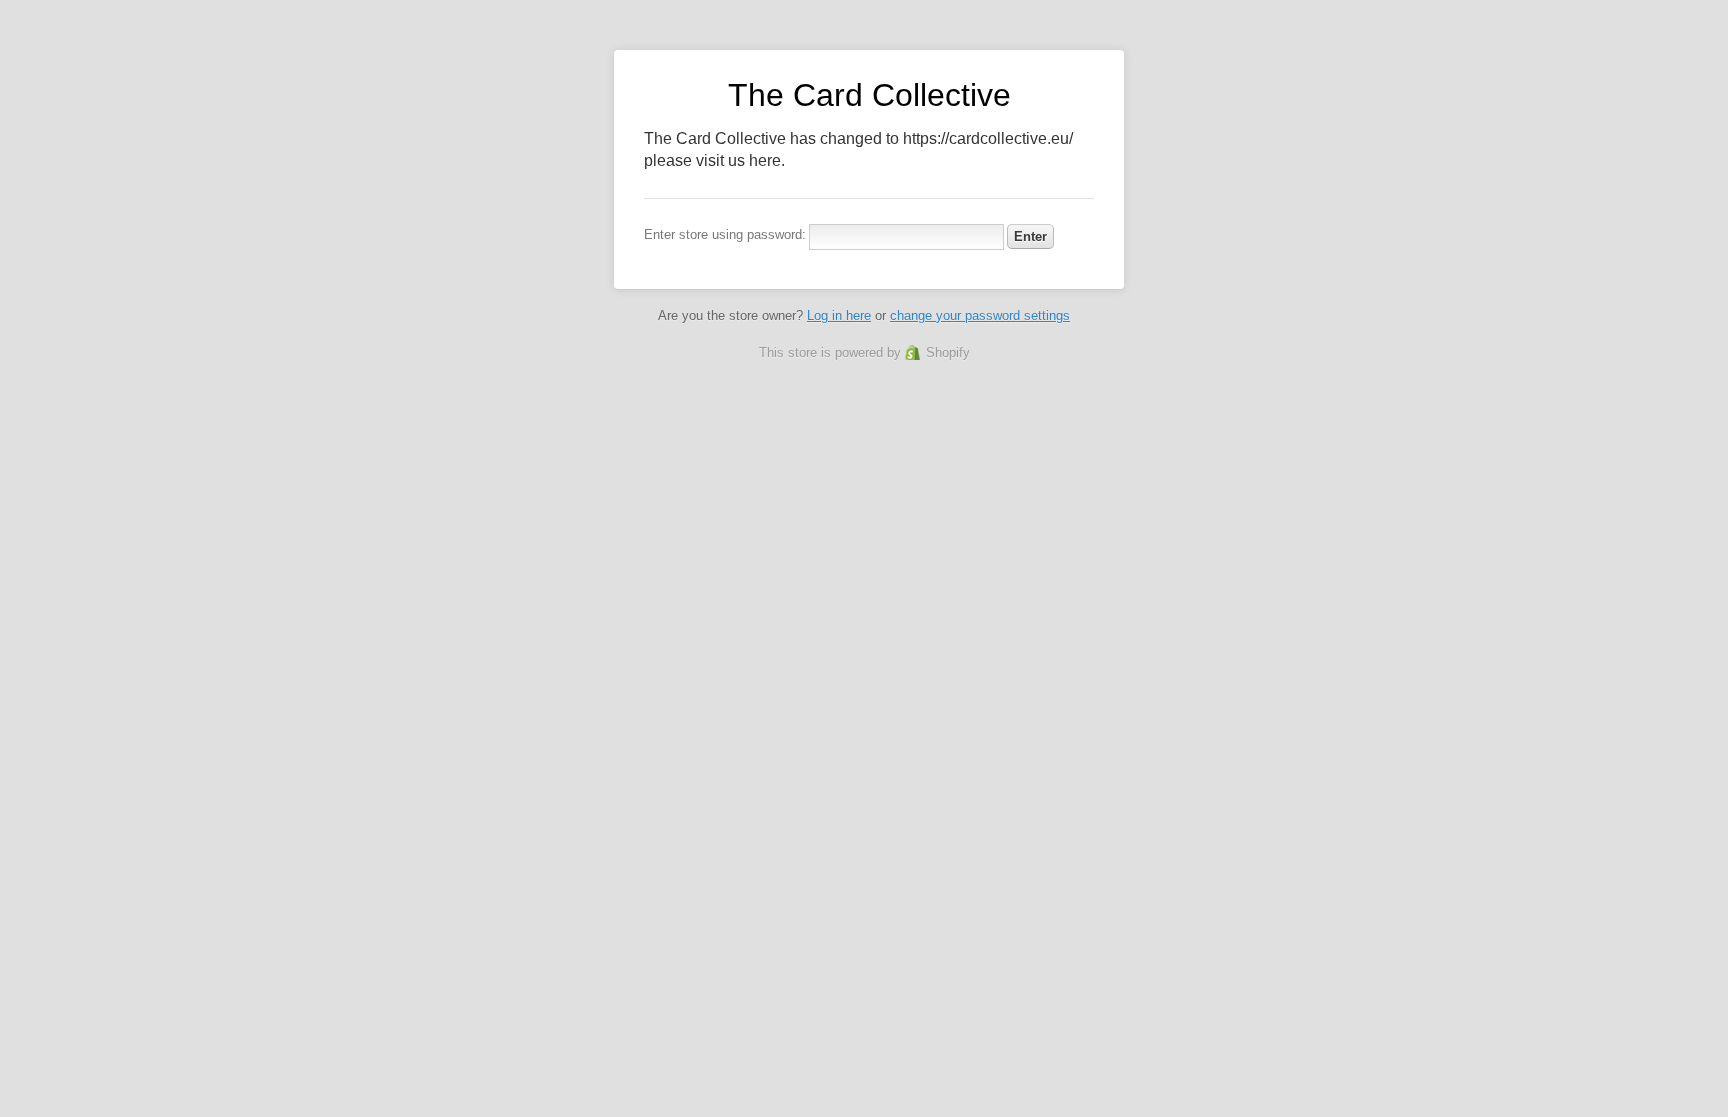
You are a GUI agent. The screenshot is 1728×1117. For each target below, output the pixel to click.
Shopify (948, 352)
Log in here (839, 315)
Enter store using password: (725, 234)
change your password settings (980, 315)
